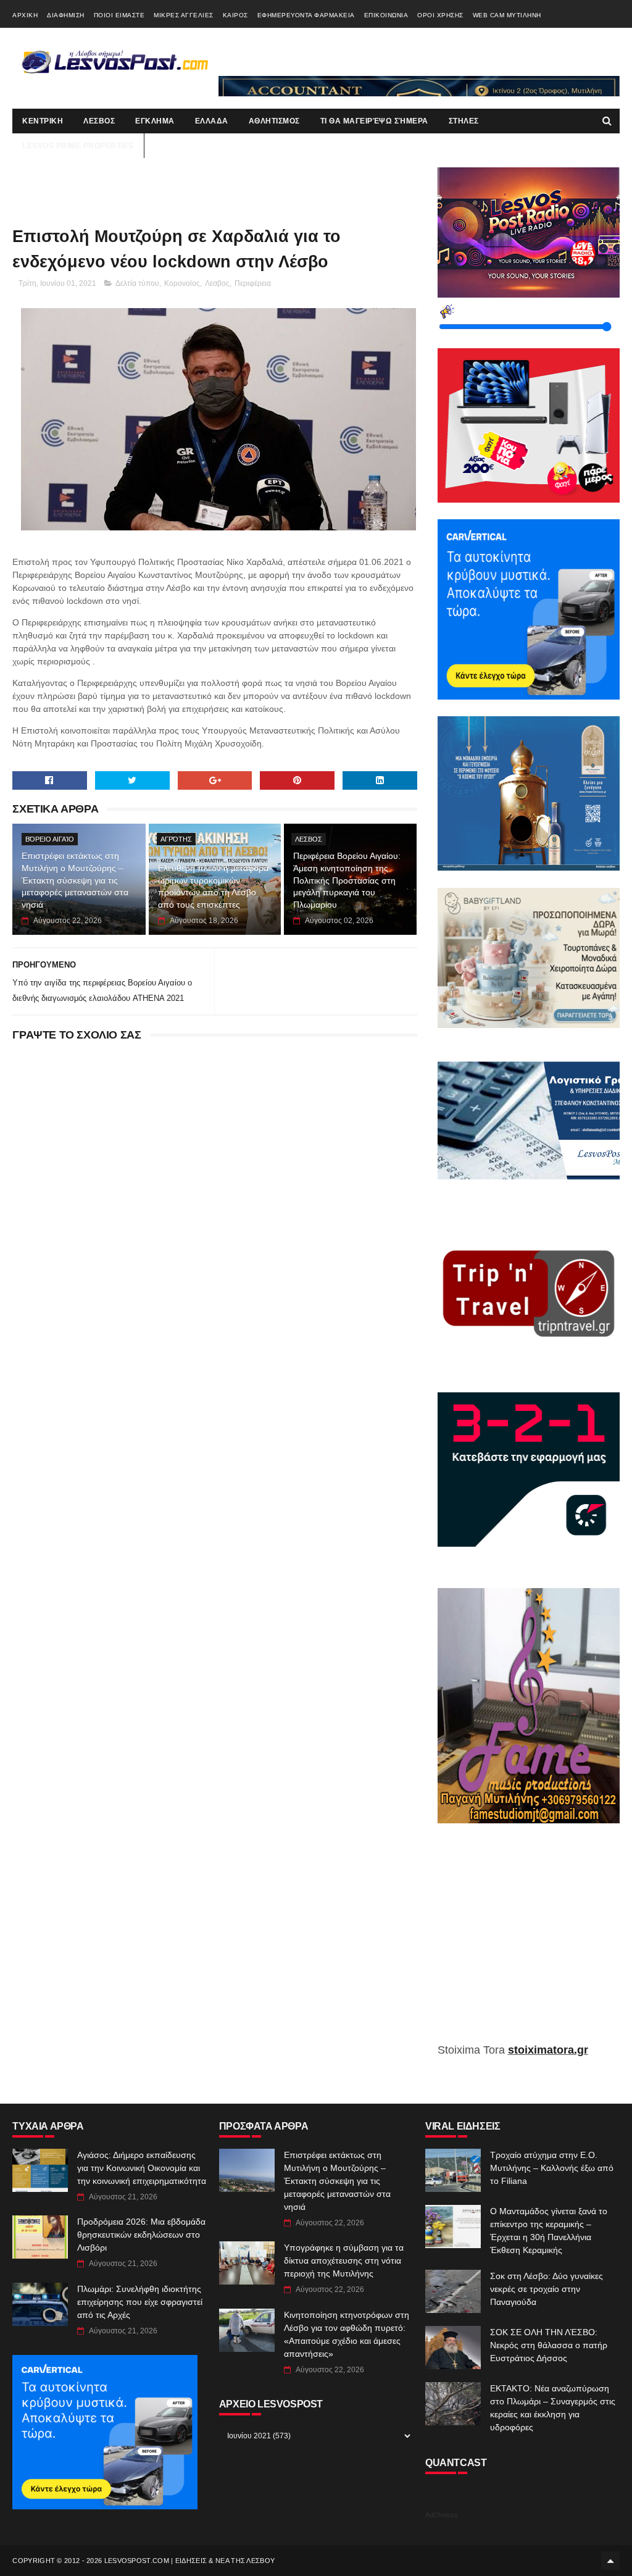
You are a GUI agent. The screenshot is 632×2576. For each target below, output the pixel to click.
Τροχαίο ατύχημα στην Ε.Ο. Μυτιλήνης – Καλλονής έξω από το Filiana (552, 2168)
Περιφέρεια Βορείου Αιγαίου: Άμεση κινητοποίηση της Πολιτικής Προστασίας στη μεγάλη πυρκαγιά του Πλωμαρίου (347, 880)
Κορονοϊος (182, 283)
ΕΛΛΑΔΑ (212, 121)
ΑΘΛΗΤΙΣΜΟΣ (274, 121)
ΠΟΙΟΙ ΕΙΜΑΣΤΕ (119, 15)
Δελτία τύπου (137, 283)
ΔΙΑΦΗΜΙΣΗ (66, 15)
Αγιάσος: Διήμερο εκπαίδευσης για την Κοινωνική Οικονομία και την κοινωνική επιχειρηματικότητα (142, 2168)
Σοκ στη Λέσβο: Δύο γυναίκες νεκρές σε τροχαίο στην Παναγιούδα (547, 2289)
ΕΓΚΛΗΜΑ (155, 121)
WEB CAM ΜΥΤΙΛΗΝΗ (507, 15)
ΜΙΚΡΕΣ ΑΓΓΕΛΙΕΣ (184, 15)
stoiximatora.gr (548, 2050)
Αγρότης (176, 839)
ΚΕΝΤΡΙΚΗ (43, 121)
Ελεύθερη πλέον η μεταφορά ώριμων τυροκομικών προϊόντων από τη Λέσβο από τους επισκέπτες (213, 886)
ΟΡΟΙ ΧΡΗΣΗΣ (440, 15)
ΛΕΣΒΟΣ (99, 121)
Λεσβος (217, 283)
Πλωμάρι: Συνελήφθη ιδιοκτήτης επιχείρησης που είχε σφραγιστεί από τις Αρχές (140, 2302)
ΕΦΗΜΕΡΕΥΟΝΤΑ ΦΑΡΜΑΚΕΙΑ (306, 15)
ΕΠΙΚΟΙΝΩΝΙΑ (386, 15)
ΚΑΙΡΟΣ (235, 15)
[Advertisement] (529, 1942)
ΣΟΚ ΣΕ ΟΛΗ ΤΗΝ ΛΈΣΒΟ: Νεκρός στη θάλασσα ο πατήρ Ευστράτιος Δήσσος (549, 2345)
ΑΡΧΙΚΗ (25, 15)
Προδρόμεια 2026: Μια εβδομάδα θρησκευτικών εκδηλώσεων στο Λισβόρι (141, 2235)
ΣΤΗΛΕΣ (464, 121)
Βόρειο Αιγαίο (50, 839)
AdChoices (442, 2515)
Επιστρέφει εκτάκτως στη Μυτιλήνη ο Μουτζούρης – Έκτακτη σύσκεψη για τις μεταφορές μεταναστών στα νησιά (75, 880)
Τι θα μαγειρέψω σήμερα (374, 121)
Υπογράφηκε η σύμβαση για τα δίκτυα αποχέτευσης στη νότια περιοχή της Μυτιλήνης (344, 2260)
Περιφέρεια (253, 283)
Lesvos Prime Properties (78, 146)
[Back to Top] (610, 2561)
